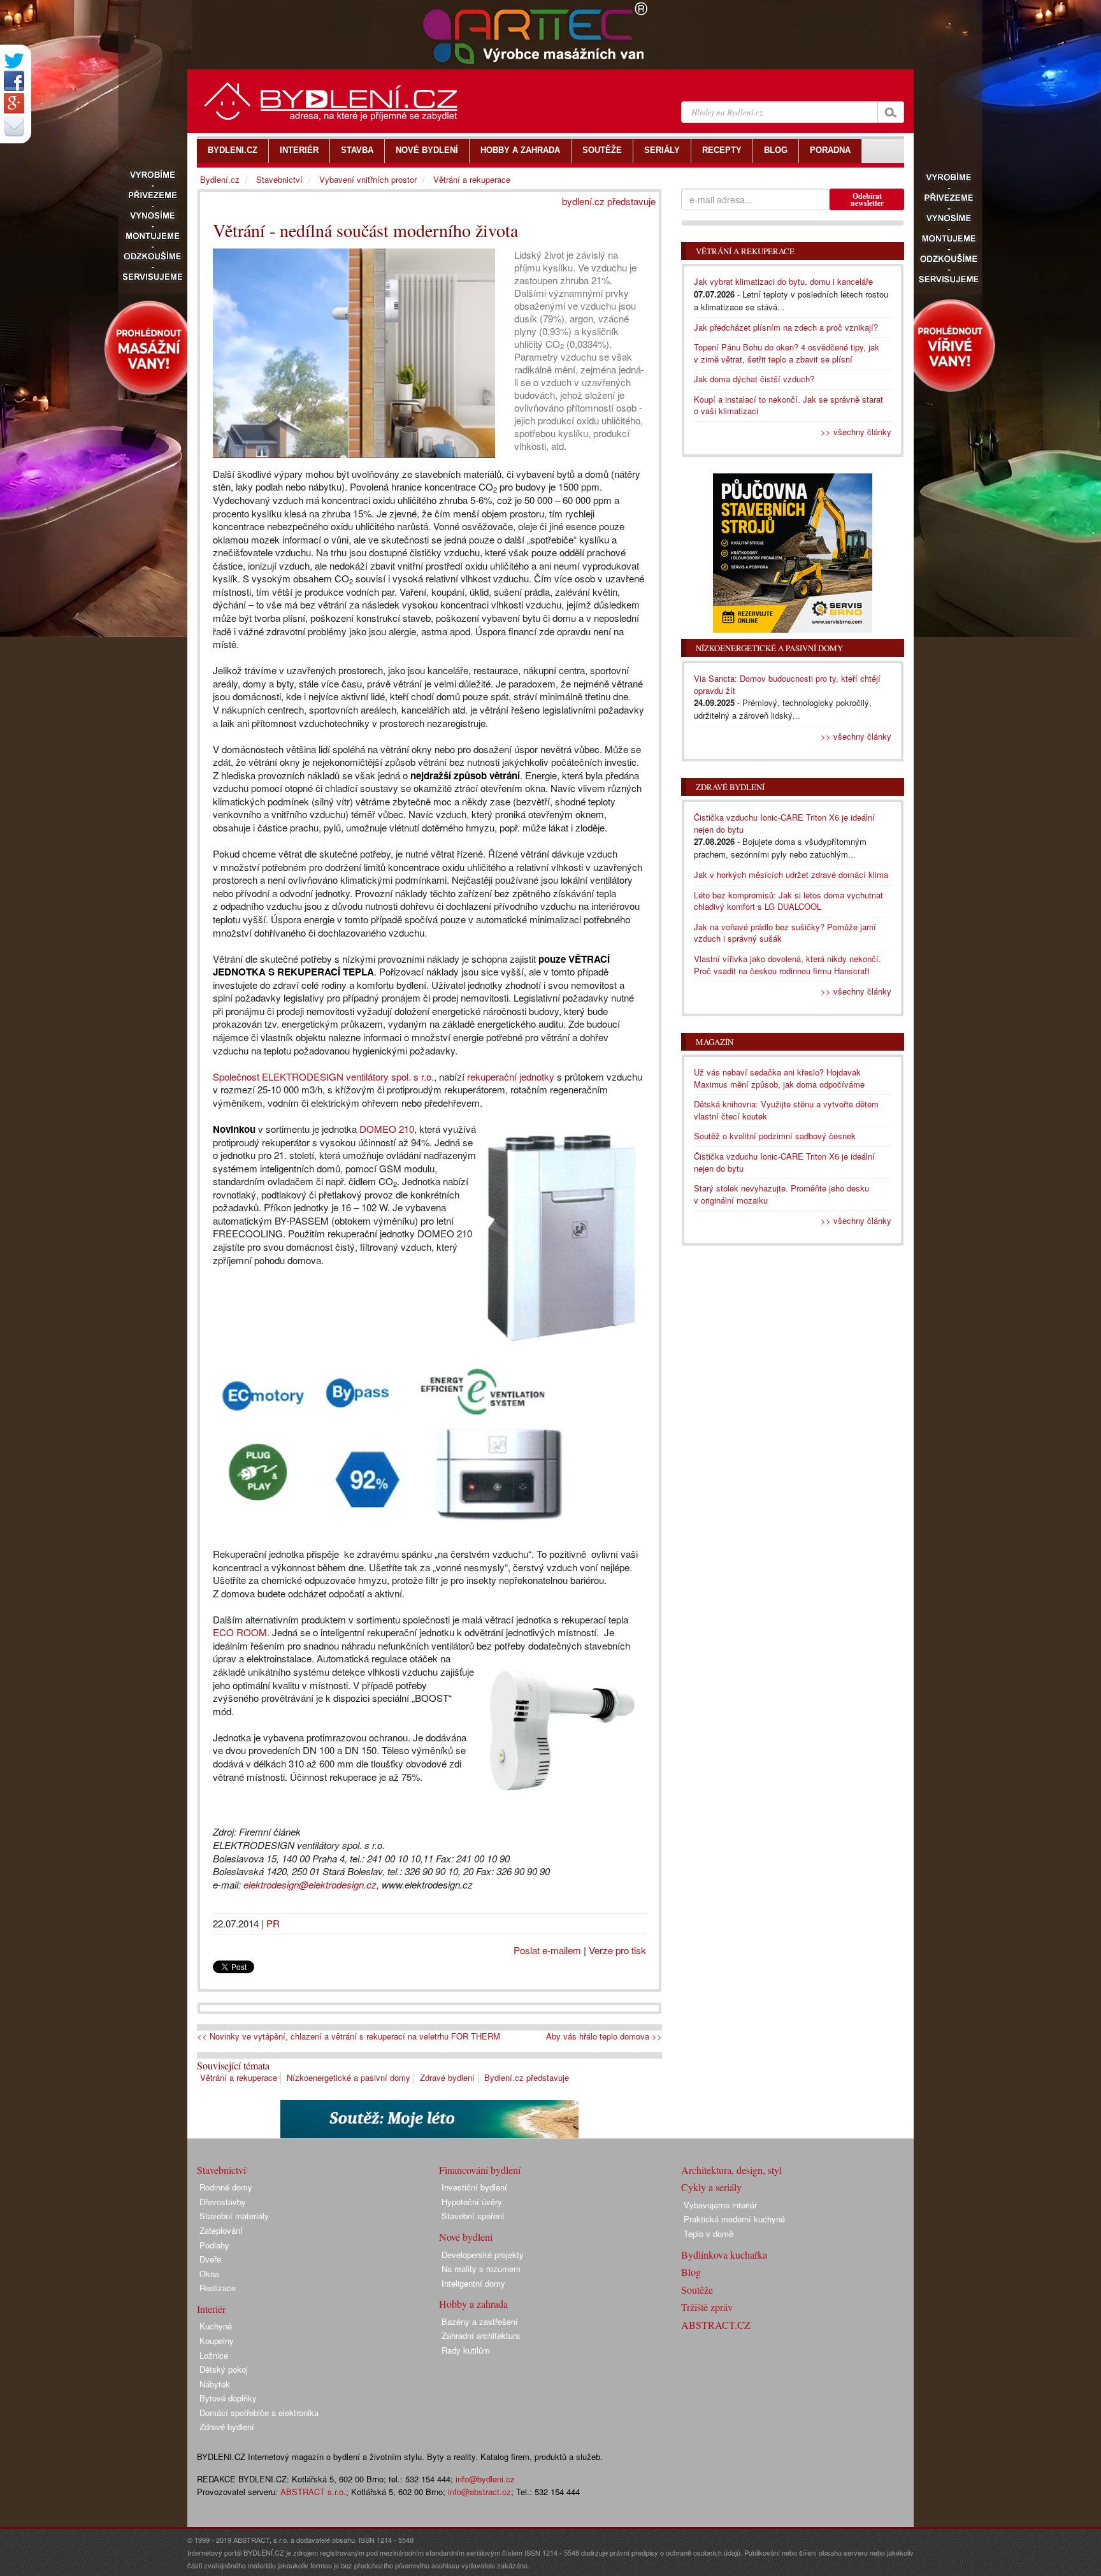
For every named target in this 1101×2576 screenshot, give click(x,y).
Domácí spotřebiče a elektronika (259, 2413)
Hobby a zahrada (473, 2304)
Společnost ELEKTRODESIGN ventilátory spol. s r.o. (323, 1076)
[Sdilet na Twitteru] (14, 61)
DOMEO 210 (387, 1129)
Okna (209, 2274)
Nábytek (215, 2384)
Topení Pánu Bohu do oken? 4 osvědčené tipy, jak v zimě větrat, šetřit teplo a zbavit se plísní (787, 353)
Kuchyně (216, 2326)
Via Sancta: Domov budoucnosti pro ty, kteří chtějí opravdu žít (787, 684)
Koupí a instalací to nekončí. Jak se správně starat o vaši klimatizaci (788, 405)
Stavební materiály (234, 2216)
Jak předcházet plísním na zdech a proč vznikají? (786, 327)
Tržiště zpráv (707, 2307)
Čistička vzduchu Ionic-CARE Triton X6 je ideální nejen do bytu (784, 823)
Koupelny (217, 2341)
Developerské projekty (483, 2255)
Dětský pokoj (224, 2369)
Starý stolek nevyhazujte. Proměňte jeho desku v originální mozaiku (781, 1194)
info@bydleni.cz (485, 2479)
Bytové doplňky (228, 2398)
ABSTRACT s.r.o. (313, 2492)
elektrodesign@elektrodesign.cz (310, 1884)
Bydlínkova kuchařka (724, 2255)
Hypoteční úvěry (472, 2202)
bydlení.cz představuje (609, 201)
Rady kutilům (466, 2350)
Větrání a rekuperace (239, 2077)
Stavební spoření (473, 2216)
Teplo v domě (709, 2234)
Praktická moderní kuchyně (734, 2219)
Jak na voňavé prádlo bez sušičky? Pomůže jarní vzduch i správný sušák (785, 933)
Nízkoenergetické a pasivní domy (349, 2077)
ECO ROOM (240, 1632)
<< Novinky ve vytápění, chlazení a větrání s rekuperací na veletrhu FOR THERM (349, 2036)
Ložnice (214, 2355)
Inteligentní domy (473, 2283)
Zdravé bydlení (447, 2077)
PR (273, 1923)
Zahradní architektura (481, 2335)
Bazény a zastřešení (480, 2321)
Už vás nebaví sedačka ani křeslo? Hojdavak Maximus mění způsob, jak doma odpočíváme (779, 1078)
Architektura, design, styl (731, 2170)
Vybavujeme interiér (720, 2205)
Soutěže (697, 2290)
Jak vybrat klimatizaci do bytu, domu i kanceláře (783, 281)
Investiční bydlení (474, 2187)
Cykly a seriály (711, 2187)
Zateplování (221, 2230)
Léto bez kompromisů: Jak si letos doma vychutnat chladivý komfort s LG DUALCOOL (788, 901)
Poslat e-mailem (547, 1950)
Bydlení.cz (220, 179)
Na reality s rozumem (481, 2269)
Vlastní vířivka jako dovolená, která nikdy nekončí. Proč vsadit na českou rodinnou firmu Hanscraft (788, 965)
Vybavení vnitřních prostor (368, 179)
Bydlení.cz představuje (527, 2077)
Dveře (210, 2259)
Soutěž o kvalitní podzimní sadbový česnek (775, 1136)
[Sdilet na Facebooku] (14, 81)
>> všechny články (856, 432)
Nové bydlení (466, 2237)
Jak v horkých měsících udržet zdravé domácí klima (791, 874)
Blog (691, 2272)
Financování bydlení (480, 2170)
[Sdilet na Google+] (14, 103)
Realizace (218, 2288)
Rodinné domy (226, 2187)
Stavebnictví (279, 179)
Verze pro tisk (617, 1950)
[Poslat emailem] (14, 126)
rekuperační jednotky (511, 1076)
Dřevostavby (223, 2202)
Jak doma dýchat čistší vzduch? (754, 379)
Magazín (715, 1042)
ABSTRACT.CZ (716, 2325)
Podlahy (214, 2245)
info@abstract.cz (479, 2492)
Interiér (211, 2309)
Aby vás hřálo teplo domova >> (604, 2036)
